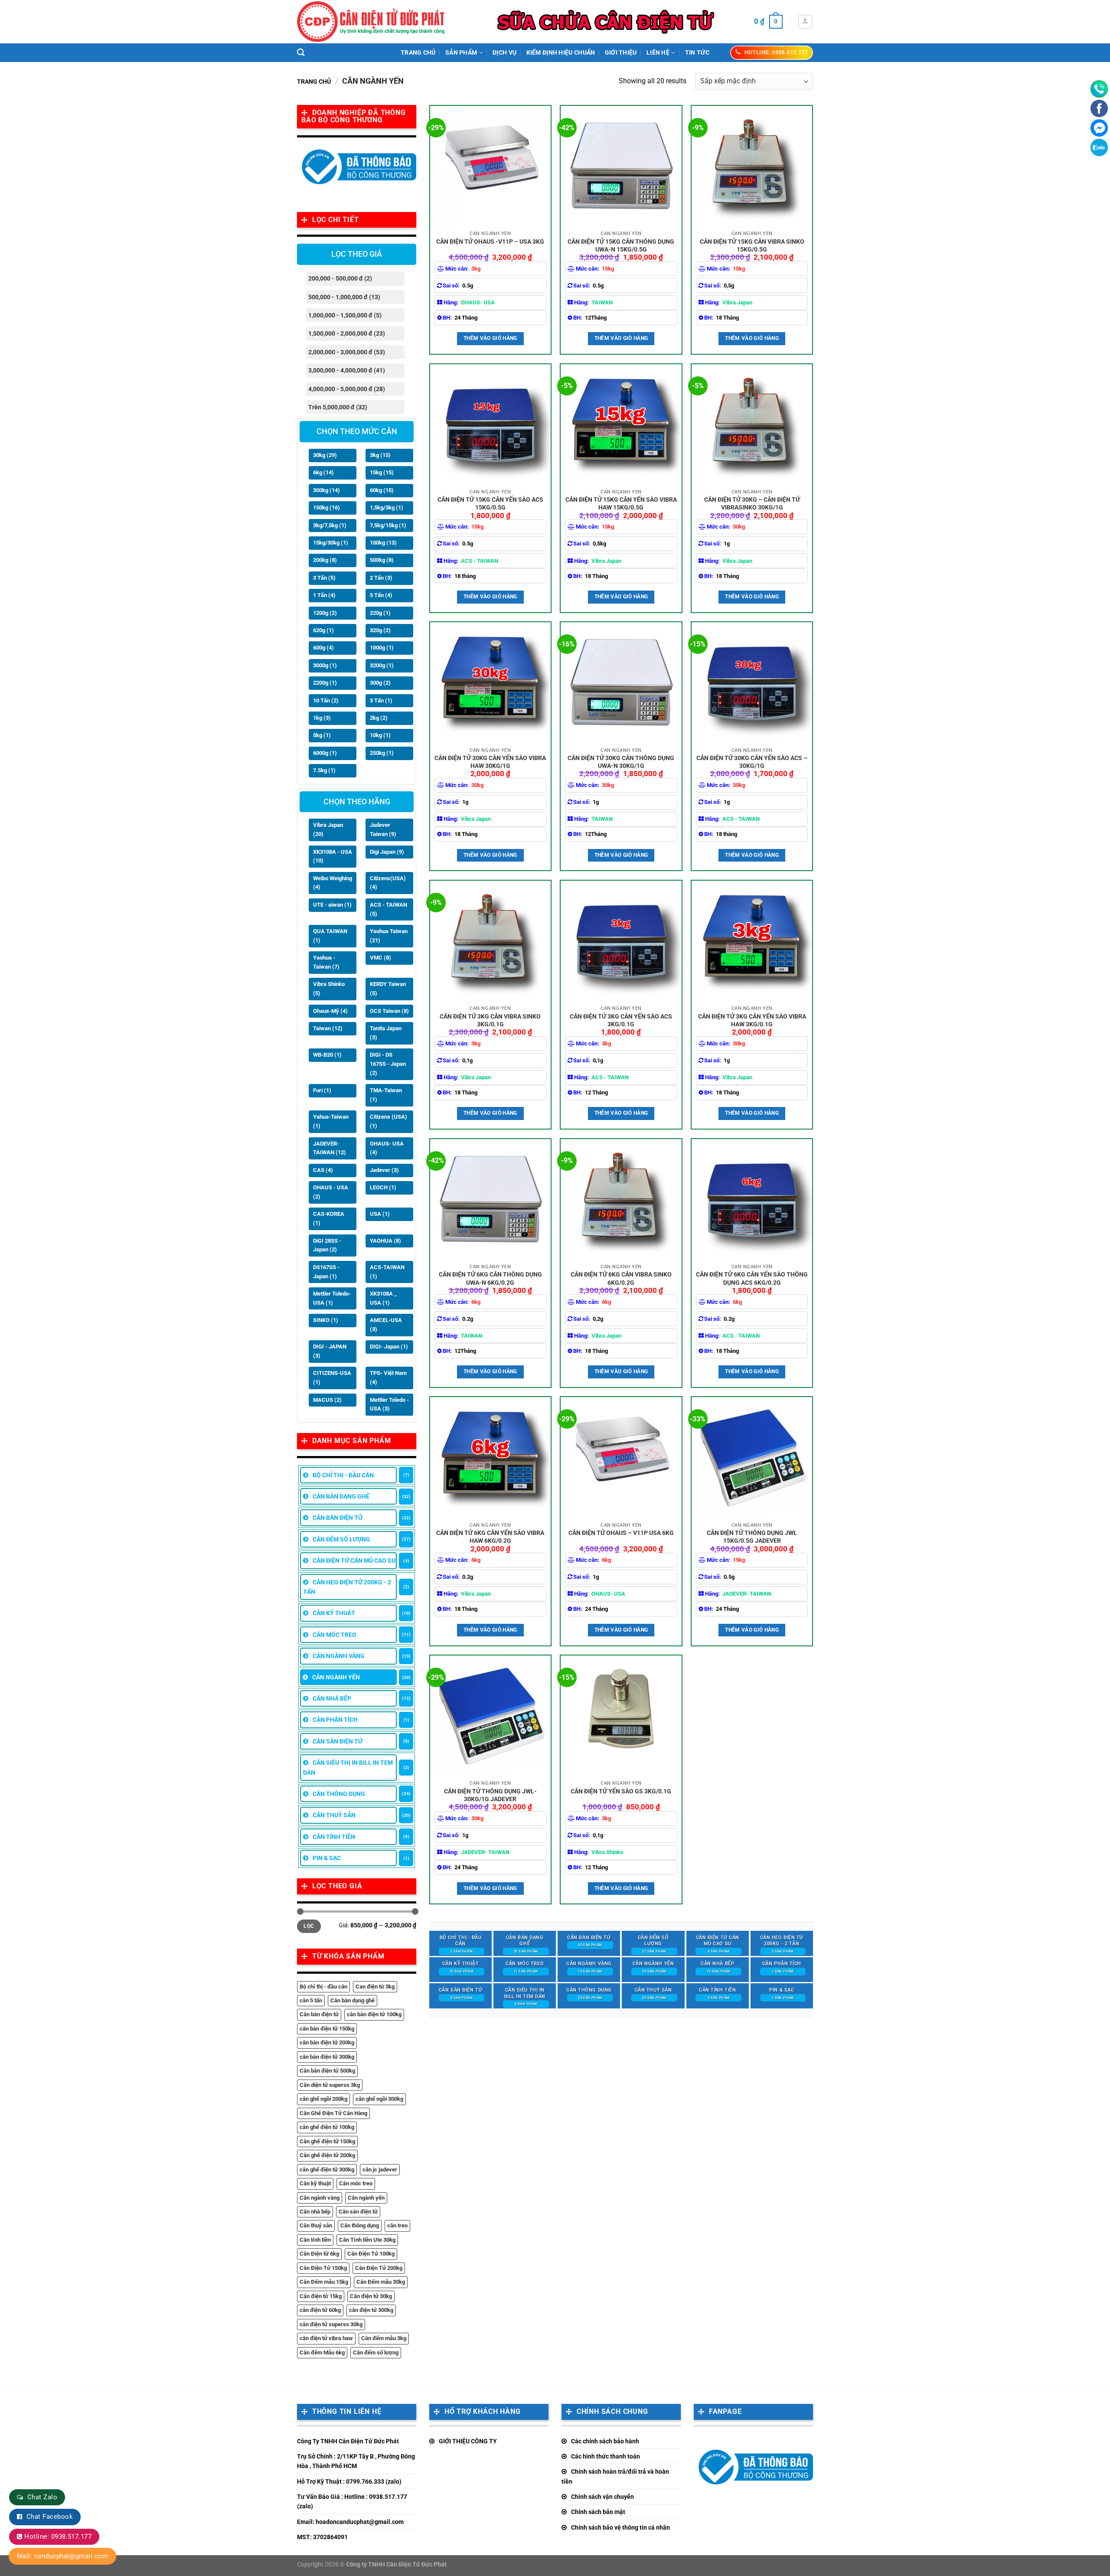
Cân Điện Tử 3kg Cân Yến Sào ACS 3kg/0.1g (621, 1020)
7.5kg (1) (324, 770)
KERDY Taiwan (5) (388, 989)
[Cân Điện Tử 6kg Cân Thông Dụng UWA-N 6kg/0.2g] (490, 1199)
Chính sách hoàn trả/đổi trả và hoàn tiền (615, 2476)
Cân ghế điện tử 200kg (327, 2155)
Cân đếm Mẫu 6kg (322, 2352)
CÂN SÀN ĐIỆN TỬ (338, 1741)
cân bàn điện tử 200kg (327, 2042)
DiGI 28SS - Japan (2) (327, 1245)
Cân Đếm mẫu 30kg (381, 2282)
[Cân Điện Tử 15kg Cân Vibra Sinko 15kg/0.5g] (752, 166)
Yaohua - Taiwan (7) (326, 962)
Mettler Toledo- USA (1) (332, 1298)
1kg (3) (322, 718)
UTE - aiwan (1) (332, 905)
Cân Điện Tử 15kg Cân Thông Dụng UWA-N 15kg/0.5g (621, 245)
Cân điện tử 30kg (371, 2296)
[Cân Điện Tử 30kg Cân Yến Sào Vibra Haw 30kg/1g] (490, 682)
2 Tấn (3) (381, 578)
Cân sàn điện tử (358, 2212)
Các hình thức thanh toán (606, 2456)
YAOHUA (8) (385, 1241)
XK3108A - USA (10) (333, 856)
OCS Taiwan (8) (389, 1011)
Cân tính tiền (315, 2240)
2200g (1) (325, 683)
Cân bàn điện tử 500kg (327, 2071)
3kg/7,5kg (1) (330, 525)
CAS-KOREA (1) (329, 1218)
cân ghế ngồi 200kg (323, 2099)
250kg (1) (382, 753)
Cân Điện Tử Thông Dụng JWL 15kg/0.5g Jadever (752, 1537)
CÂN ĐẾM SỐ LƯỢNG (341, 1539)
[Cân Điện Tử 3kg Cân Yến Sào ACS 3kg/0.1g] (621, 941)
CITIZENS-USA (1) (332, 1378)
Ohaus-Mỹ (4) (330, 1011)
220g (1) (380, 613)
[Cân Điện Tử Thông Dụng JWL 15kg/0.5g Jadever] (752, 1457)
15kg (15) (382, 472)
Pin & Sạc (327, 1858)
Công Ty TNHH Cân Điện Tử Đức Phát (348, 2441)
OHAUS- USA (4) (387, 1148)
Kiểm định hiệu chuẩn (561, 53)
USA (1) (380, 1214)
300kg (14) (326, 490)
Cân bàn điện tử (319, 2014)
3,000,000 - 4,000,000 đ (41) (347, 370)
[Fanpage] (1099, 108)
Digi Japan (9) (387, 852)
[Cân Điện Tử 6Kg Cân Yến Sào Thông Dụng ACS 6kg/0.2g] (752, 1199)
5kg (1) (322, 735)
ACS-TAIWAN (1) (387, 1272)
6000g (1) (325, 753)
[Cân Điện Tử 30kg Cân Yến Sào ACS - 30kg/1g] (752, 682)
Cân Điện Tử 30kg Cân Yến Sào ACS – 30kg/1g (752, 762)
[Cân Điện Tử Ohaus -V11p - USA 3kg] (490, 166)
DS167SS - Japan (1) (326, 1272)
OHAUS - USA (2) (331, 1192)
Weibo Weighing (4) (333, 883)
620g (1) (323, 630)
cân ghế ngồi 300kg (379, 2099)
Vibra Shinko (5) (329, 989)
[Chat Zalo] (1099, 147)
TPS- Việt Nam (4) (388, 1378)
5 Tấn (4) (381, 595)
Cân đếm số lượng (376, 2352)
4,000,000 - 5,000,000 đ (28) (347, 389)
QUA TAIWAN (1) (330, 936)
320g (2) (380, 630)
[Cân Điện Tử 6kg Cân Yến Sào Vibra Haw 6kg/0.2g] (490, 1457)
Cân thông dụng (360, 2225)
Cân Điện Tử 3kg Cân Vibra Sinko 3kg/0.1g (490, 1020)
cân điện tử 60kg (320, 2310)
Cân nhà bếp (315, 2212)
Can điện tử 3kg (375, 1987)
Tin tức (697, 53)
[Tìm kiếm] (301, 53)
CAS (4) (323, 1170)
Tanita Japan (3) (386, 1033)
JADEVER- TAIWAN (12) (330, 1148)
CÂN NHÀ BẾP (332, 1698)
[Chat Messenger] (1099, 128)
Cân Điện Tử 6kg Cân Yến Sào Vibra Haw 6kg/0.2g (490, 1537)
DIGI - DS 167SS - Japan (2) (388, 1064)
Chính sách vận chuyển (602, 2497)
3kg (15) (380, 455)
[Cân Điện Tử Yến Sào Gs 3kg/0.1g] (621, 1716)
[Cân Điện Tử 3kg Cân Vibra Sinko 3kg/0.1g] (490, 941)
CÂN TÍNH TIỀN (334, 1837)
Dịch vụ (504, 53)
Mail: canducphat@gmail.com (62, 2556)
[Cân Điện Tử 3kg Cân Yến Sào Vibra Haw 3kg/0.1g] (752, 941)
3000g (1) (325, 665)
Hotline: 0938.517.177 (58, 2537)
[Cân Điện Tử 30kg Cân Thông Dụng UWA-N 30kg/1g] (621, 682)
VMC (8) (380, 958)
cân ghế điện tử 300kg (327, 2170)
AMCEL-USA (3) (386, 1325)
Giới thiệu (621, 53)
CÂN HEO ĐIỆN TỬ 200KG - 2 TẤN (347, 1587)
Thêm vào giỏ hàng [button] (490, 338)
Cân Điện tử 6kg (319, 2254)
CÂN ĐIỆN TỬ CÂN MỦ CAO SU (354, 1561)
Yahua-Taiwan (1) (331, 1121)
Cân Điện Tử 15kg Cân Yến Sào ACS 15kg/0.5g (490, 503)
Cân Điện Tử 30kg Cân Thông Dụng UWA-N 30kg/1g (621, 762)
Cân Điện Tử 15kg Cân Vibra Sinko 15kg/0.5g (752, 245)
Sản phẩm (461, 53)
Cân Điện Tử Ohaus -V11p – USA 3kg (490, 242)
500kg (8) (382, 560)
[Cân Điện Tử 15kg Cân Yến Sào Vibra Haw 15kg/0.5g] (621, 424)
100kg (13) (383, 543)
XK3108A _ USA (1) (383, 1298)
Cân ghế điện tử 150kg (327, 2141)
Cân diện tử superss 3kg (330, 2085)
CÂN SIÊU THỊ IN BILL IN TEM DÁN (348, 1767)
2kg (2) (379, 718)
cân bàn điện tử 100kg (374, 2014)
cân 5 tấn (311, 2000)
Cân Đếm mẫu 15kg (324, 2282)
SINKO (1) (326, 1320)
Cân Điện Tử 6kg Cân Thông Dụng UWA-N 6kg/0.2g (490, 1278)
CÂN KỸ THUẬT (334, 1613)
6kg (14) (323, 472)
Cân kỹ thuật (315, 2183)
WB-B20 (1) (327, 1055)
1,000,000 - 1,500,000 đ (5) (345, 315)
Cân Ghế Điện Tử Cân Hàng (333, 2113)
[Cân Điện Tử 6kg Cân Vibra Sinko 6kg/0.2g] (621, 1199)
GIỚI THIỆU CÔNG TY (468, 2441)
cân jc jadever (380, 2170)
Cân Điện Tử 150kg (323, 2268)
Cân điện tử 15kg (321, 2296)
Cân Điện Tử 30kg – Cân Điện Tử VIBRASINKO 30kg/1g (752, 503)
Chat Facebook (50, 2517)
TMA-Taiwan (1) (386, 1095)
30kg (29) (325, 455)
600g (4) (323, 648)
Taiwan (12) (328, 1028)
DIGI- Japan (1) (389, 1347)
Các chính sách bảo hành (605, 2441)
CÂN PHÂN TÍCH (335, 1720)
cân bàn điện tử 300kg (327, 2057)
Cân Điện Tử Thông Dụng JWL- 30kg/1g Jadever (490, 1795)
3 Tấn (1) (381, 700)
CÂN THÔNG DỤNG (339, 1794)
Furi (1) (322, 1090)
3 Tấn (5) (324, 578)
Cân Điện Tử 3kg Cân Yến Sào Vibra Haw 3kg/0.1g (752, 1020)
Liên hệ (658, 53)
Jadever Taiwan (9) (383, 829)
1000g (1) (382, 648)
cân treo (397, 2225)
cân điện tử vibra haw (326, 2338)
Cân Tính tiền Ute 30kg (367, 2240)
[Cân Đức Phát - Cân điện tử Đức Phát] (371, 22)
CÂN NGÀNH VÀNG (339, 1656)
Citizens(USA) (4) (388, 883)
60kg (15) (382, 490)
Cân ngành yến (366, 2198)
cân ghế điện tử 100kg (327, 2127)
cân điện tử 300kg (371, 2310)
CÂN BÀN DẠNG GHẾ (341, 1496)
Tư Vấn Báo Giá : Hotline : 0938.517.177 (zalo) (352, 2501)
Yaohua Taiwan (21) (389, 936)
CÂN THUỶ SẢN (334, 1815)
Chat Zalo (42, 2497)
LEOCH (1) (383, 1187)
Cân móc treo (356, 2183)
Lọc (309, 1926)
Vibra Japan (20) (328, 829)
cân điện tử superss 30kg (331, 2324)
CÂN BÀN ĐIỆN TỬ (338, 1518)
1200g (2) (325, 613)
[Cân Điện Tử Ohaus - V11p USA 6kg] (621, 1457)
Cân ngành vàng (320, 2198)
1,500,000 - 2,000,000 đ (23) (347, 333)
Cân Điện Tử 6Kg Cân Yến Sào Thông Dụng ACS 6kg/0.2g (752, 1278)
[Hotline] (1099, 89)
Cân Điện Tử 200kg (379, 2268)
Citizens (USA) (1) (388, 1121)
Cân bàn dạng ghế (353, 2000)
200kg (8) (325, 560)
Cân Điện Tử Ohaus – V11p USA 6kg (621, 1533)
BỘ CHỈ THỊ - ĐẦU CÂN (343, 1475)
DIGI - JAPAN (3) (330, 1351)
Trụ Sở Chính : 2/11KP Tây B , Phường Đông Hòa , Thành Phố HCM (356, 2461)
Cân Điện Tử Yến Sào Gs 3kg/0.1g (621, 1791)
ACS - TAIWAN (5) (388, 909)
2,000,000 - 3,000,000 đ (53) (347, 352)
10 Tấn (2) (326, 700)
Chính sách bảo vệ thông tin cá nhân (620, 2527)
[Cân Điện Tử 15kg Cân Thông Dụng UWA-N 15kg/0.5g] (621, 166)
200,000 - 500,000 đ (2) (340, 278)
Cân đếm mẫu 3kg (384, 2338)
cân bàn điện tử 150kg (327, 2029)
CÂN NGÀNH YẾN (336, 1677)
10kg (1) (380, 735)
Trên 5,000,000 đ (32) (338, 407)
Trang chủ (418, 53)
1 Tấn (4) (324, 595)
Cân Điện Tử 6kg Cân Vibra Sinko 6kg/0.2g (621, 1278)
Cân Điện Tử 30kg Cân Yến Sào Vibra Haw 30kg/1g (490, 762)
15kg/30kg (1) (331, 543)
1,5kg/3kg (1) (387, 508)
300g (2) (380, 683)
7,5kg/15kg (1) (388, 525)
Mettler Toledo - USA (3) (389, 1404)
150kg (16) (326, 508)
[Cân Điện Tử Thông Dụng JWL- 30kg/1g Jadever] (490, 1716)
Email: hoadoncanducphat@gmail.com (350, 2522)
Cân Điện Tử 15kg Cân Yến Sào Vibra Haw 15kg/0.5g (621, 503)
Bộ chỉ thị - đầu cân (323, 1987)
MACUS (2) (327, 1400)
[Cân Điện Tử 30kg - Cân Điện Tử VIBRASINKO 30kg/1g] (752, 424)
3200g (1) (382, 665)
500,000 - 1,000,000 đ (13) (344, 297)
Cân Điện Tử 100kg (371, 2254)
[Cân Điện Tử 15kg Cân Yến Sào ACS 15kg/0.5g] (490, 424)
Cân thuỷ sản (316, 2225)
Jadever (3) (384, 1170)
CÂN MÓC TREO (335, 1635)
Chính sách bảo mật (598, 2512)
